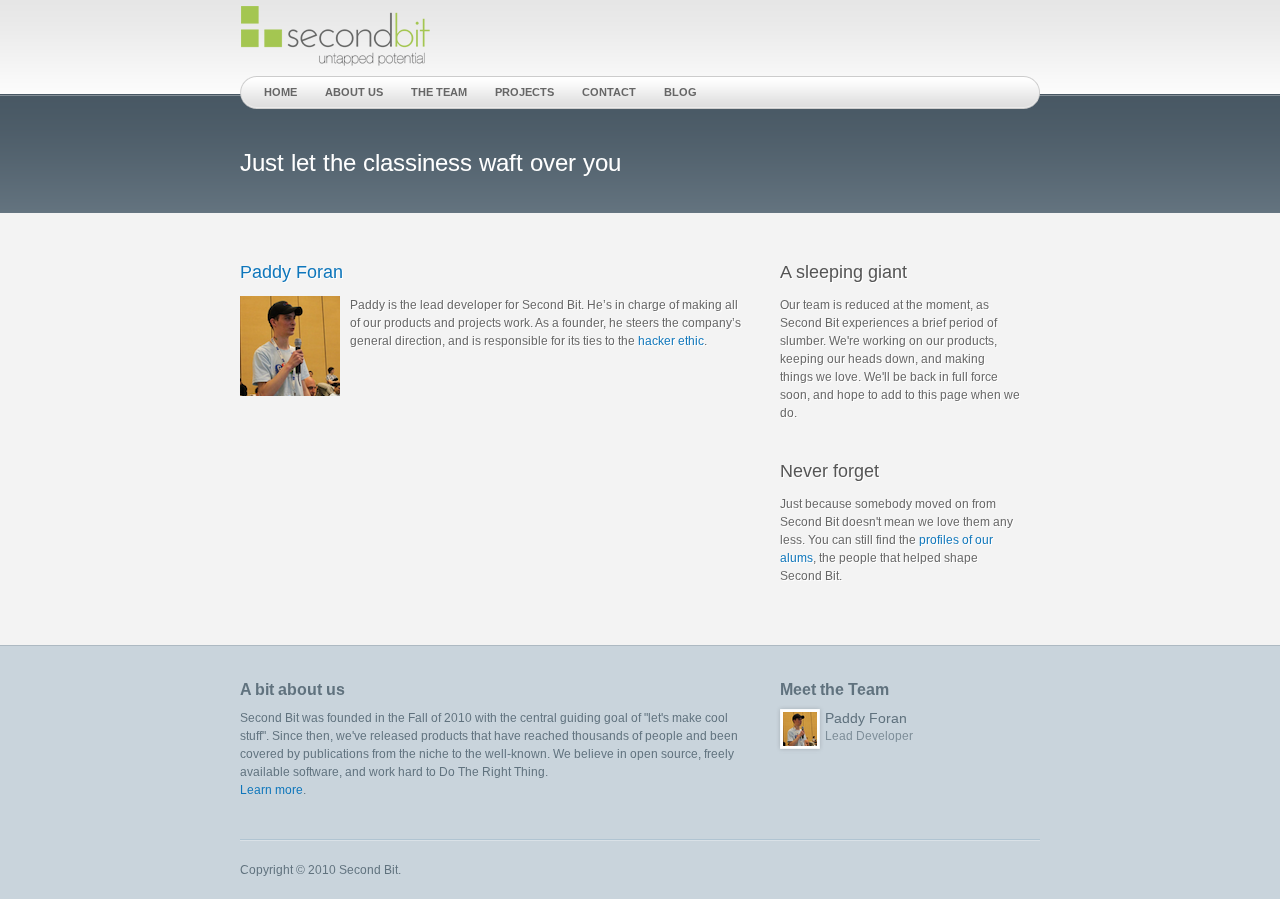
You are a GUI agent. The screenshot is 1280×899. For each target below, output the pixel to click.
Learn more (271, 790)
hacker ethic (671, 341)
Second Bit (336, 37)
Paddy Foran (291, 272)
